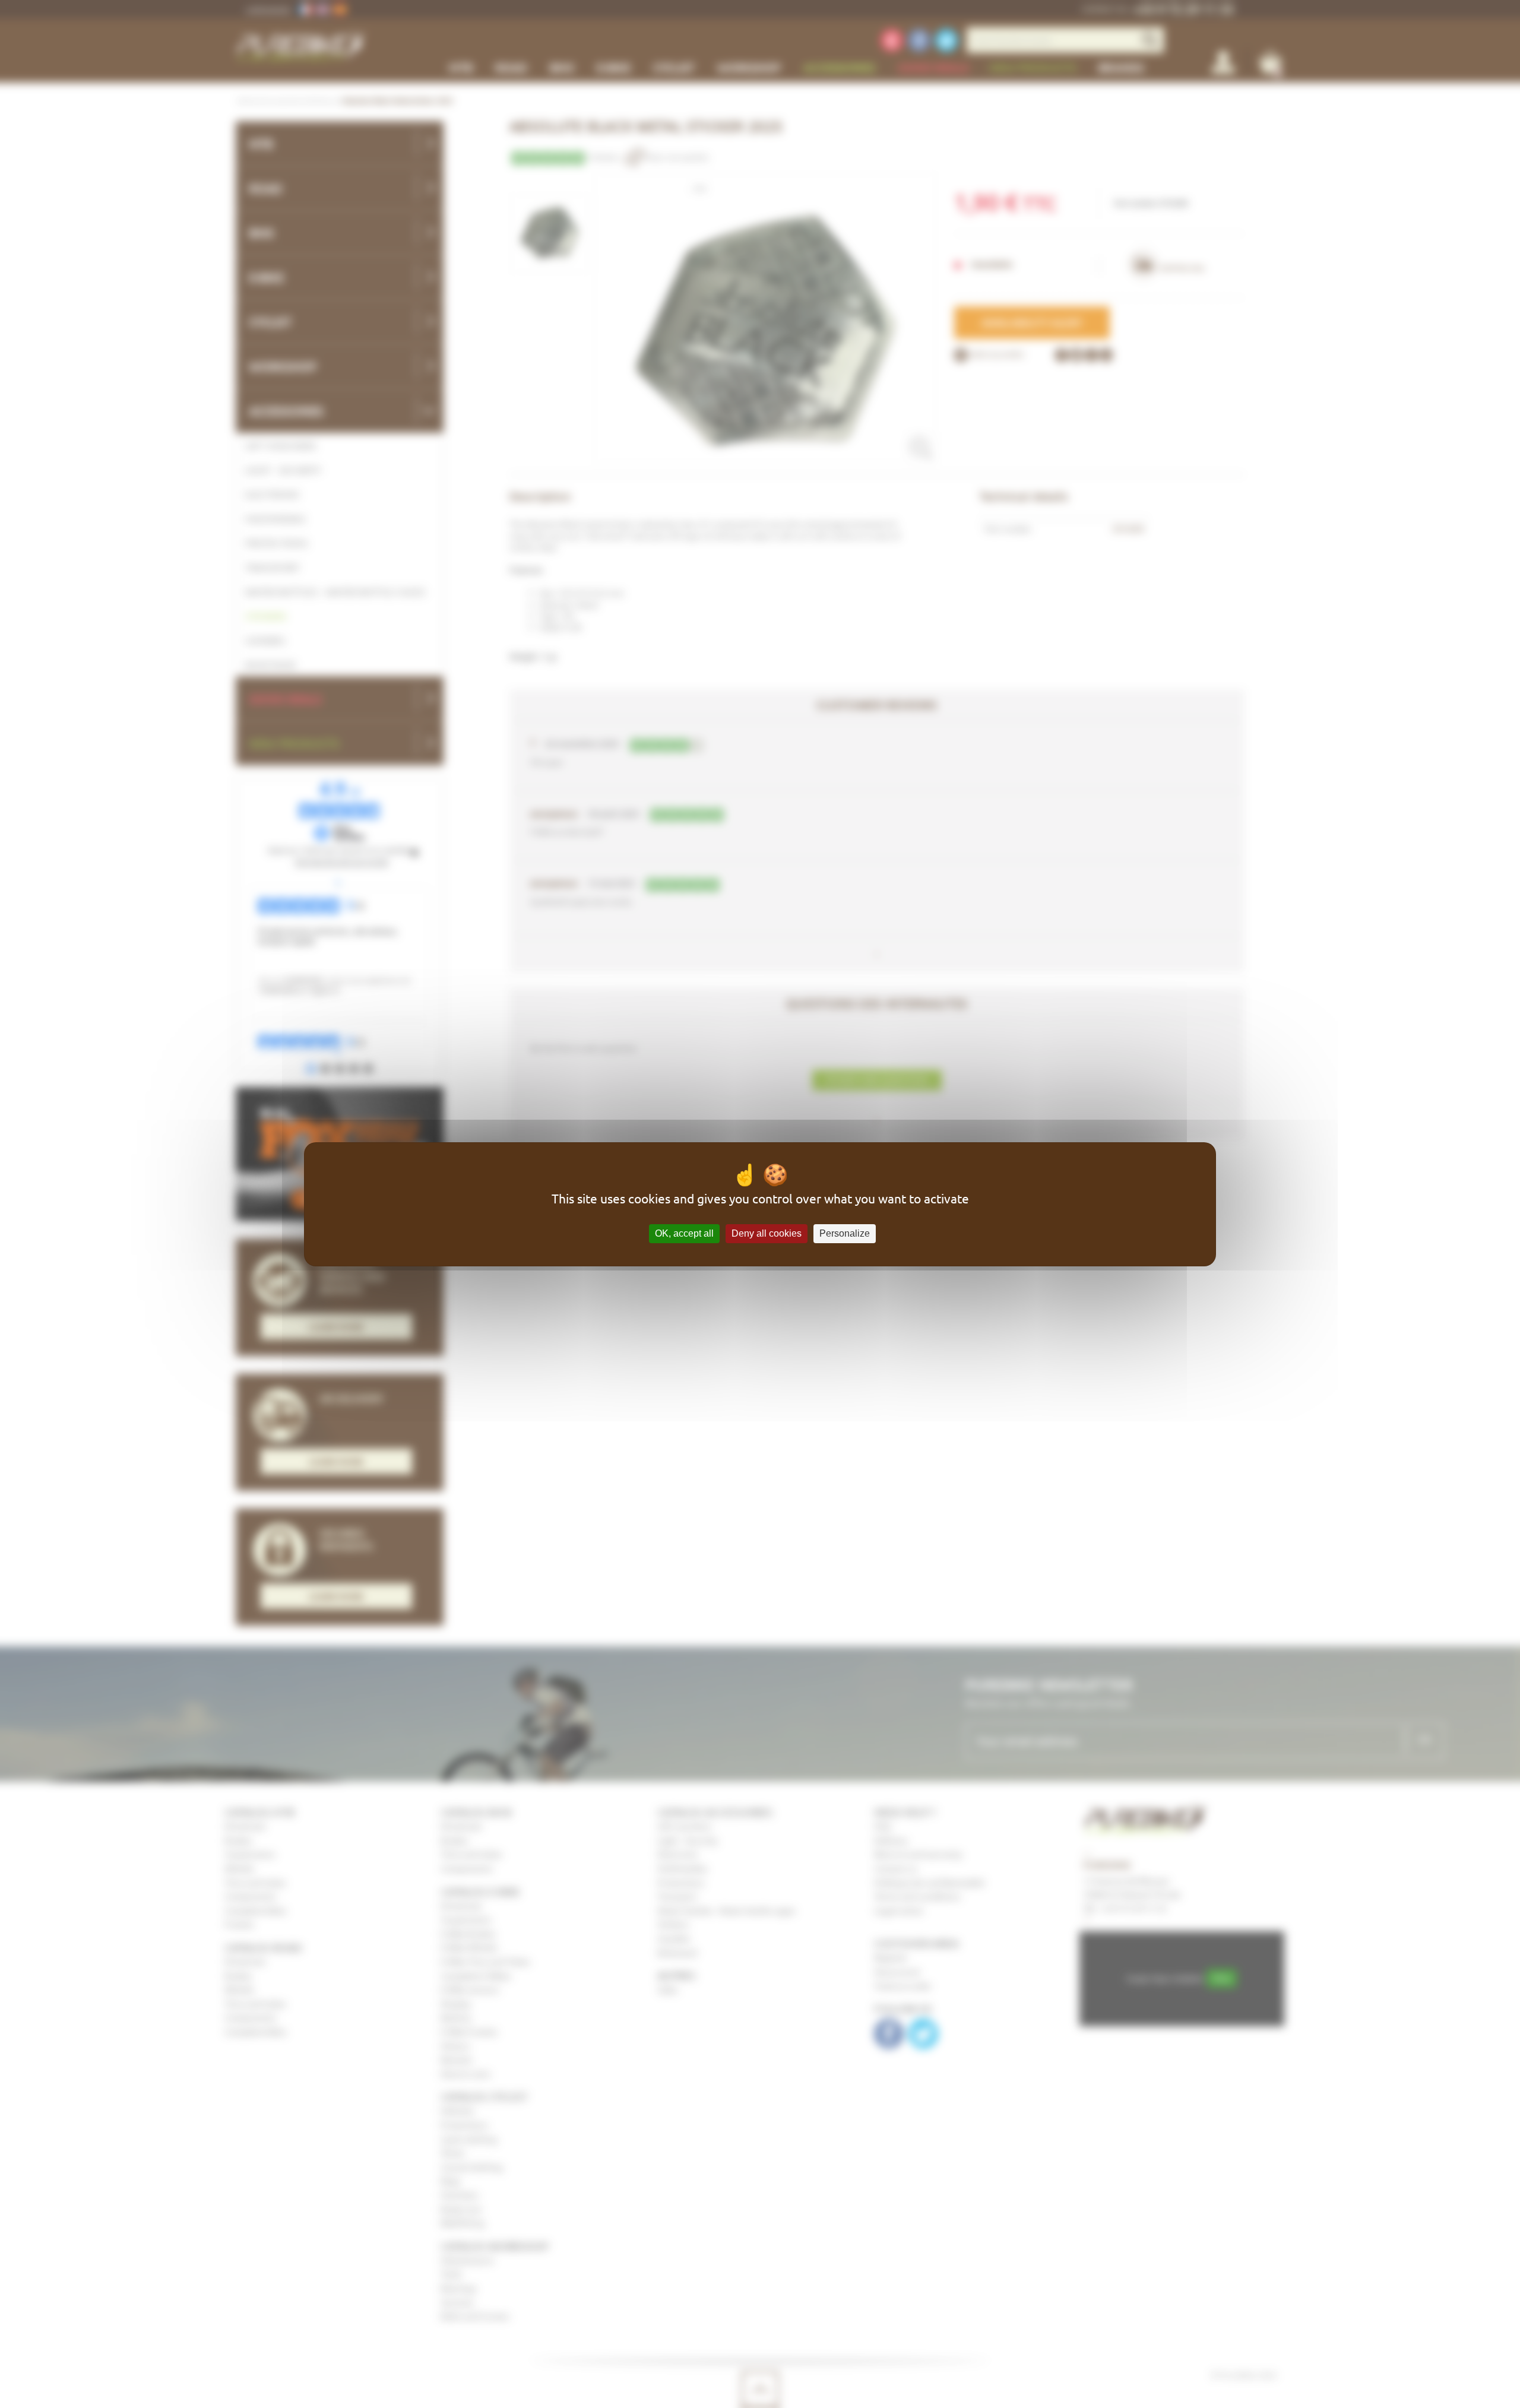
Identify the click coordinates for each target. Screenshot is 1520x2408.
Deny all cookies (767, 1233)
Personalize (845, 1233)
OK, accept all (684, 1233)
